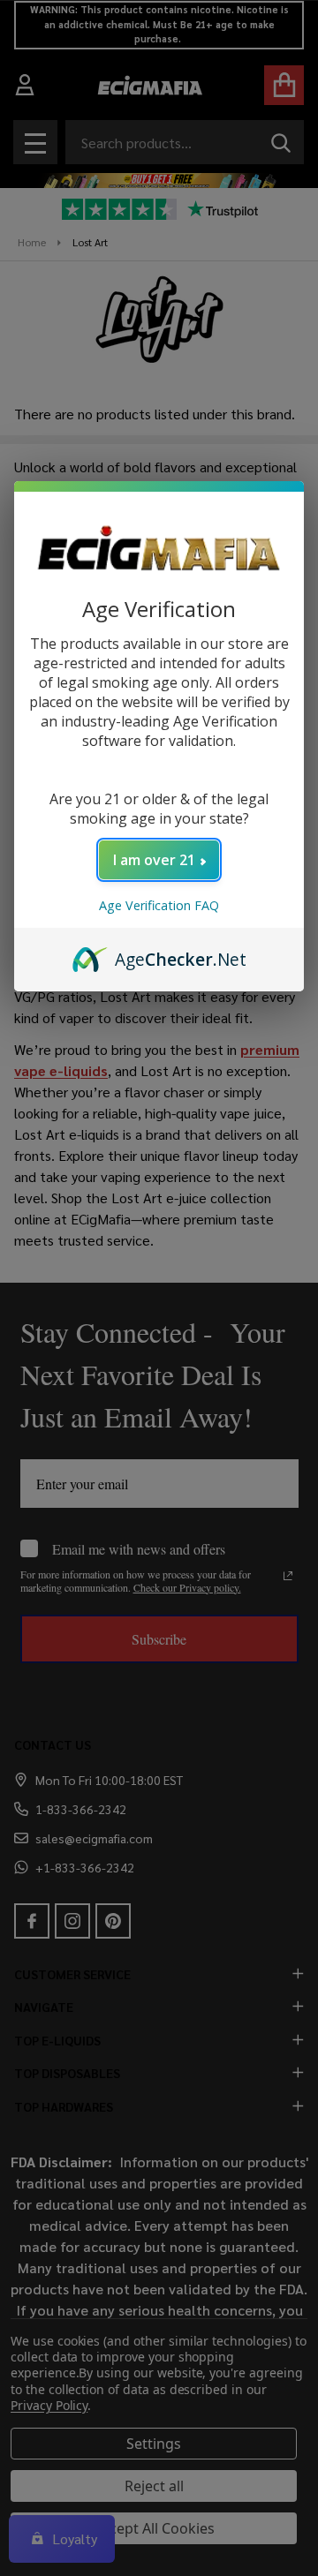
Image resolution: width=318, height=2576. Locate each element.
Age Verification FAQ (159, 905)
